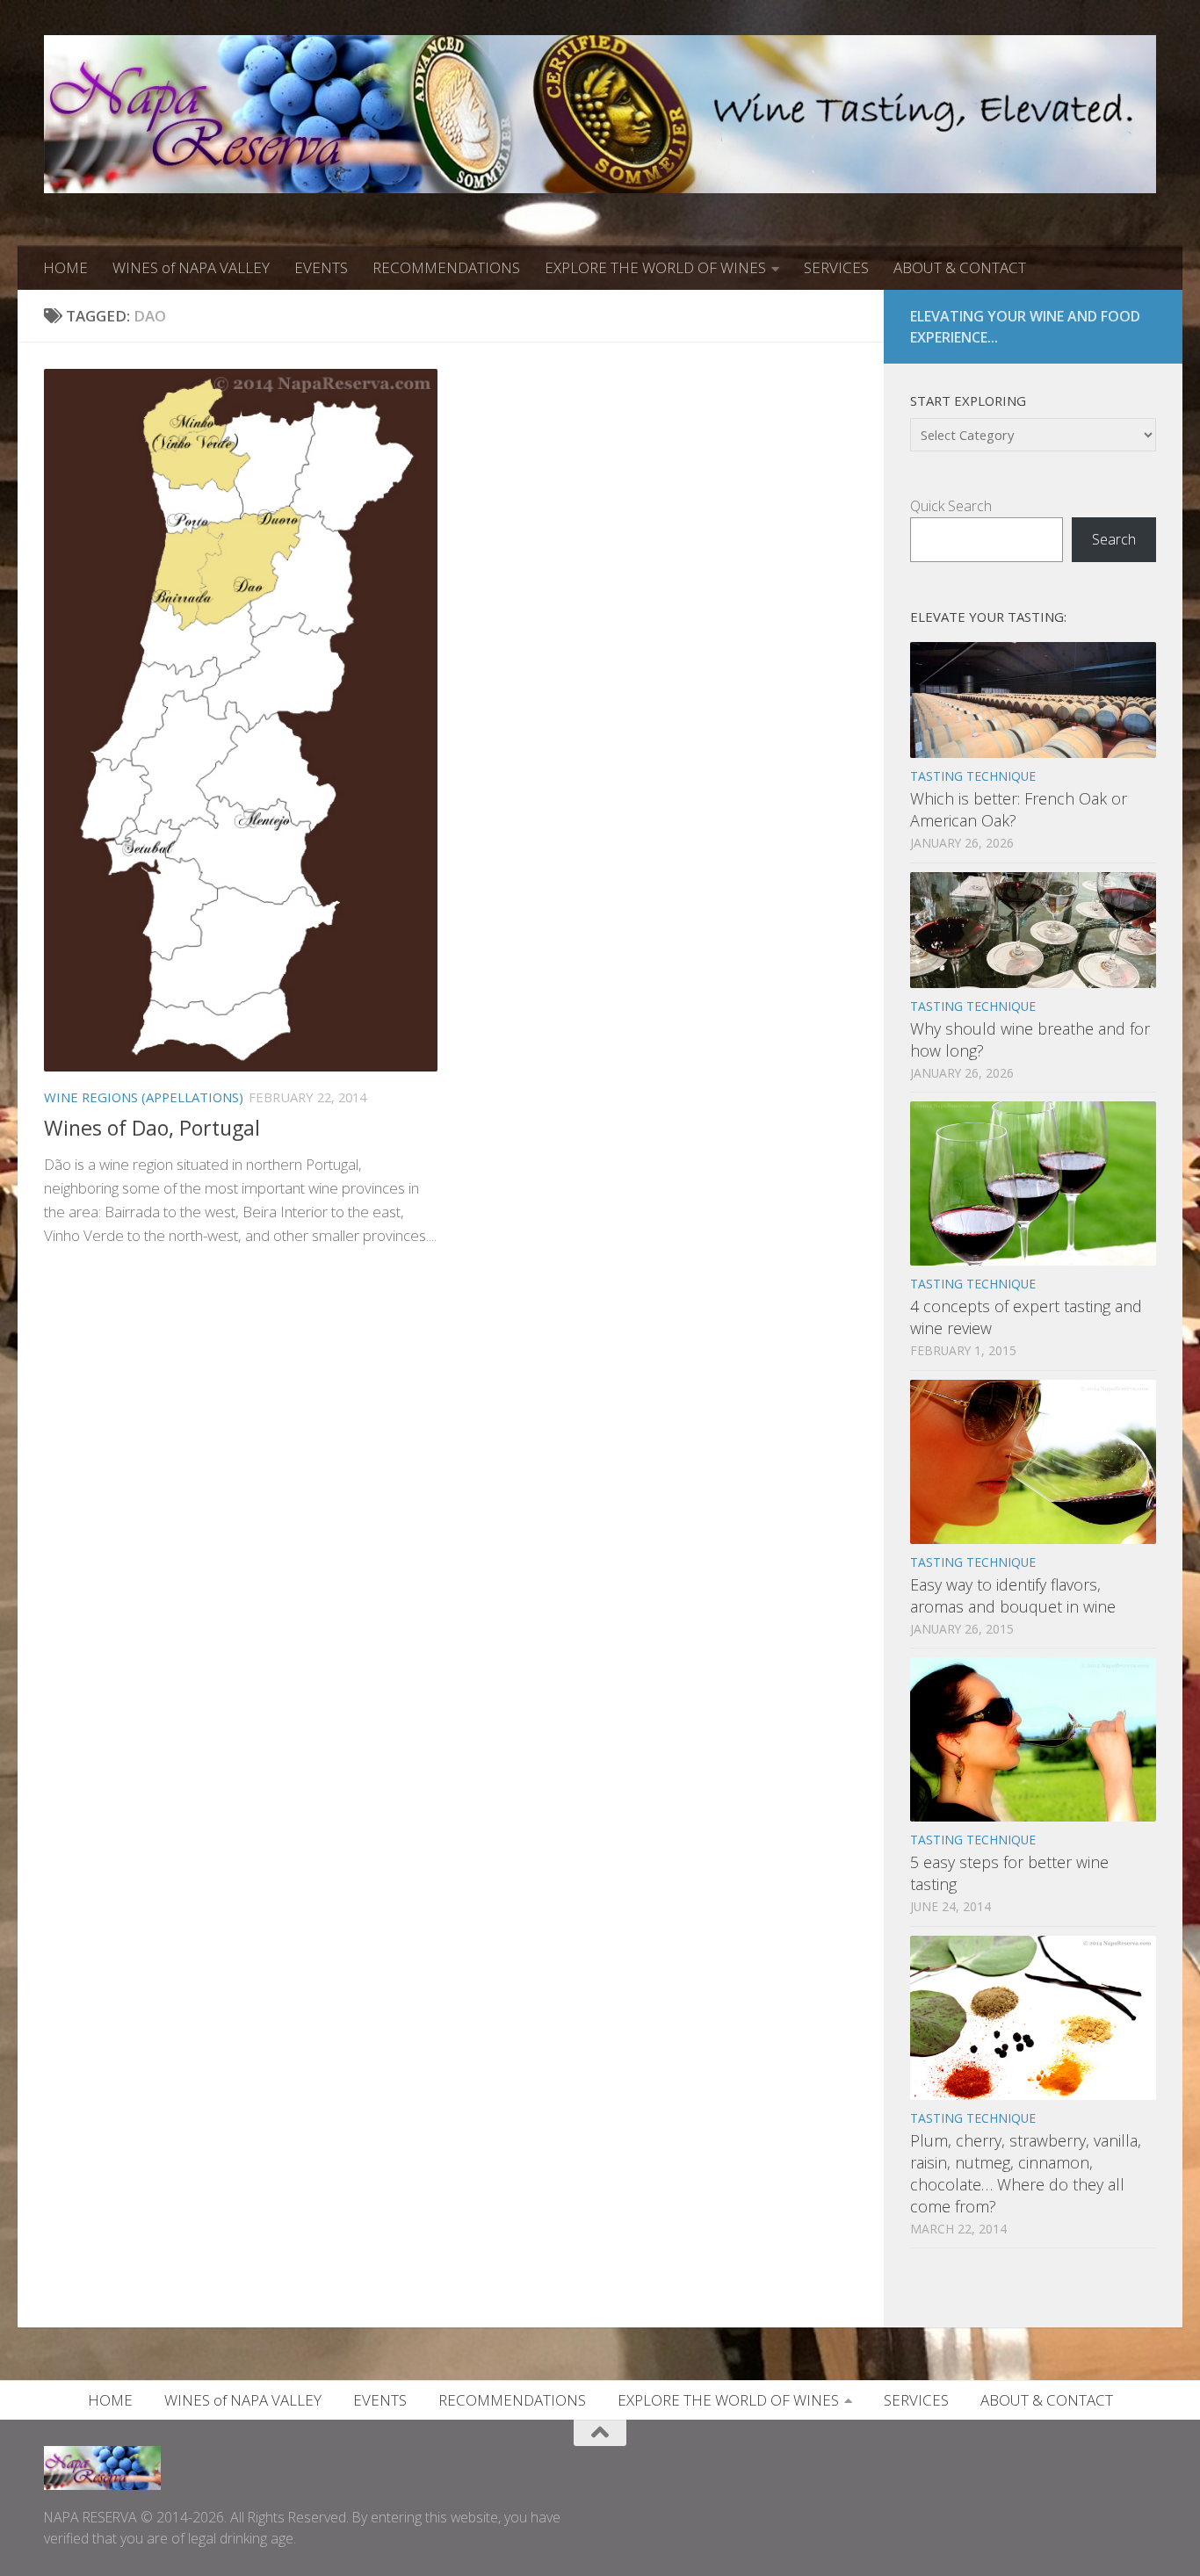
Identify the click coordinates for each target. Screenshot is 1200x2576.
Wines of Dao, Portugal (152, 1128)
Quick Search (951, 506)
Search (1114, 539)
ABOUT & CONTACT (960, 267)
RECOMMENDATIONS (446, 267)
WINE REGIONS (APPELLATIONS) (144, 1097)
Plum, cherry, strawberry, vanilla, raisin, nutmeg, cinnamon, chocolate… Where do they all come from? (1026, 2173)
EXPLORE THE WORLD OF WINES (655, 267)
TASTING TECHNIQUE (973, 776)
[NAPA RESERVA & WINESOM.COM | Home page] (600, 114)
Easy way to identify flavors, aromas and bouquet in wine (1013, 1595)
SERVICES (836, 267)
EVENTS (321, 267)
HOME (65, 267)
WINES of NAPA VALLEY (191, 267)
